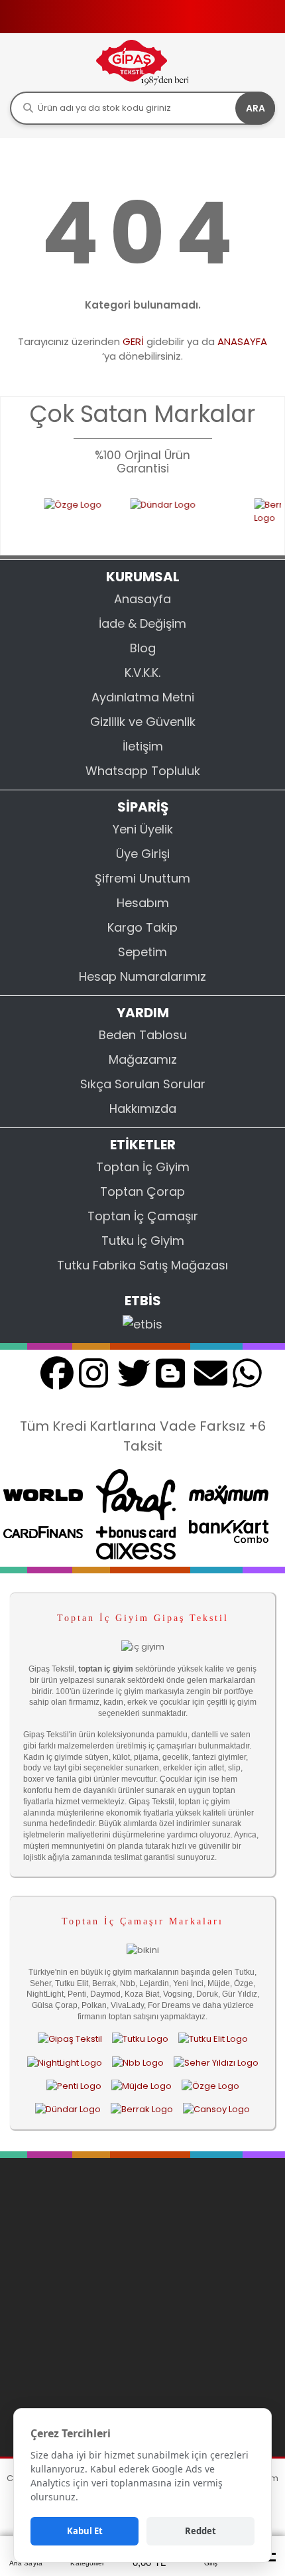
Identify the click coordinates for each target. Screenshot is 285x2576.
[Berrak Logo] (262, 518)
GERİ (133, 341)
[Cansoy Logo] (216, 2109)
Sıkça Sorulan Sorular (143, 1084)
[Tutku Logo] (140, 2039)
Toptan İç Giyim (143, 1167)
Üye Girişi (143, 854)
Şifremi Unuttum (142, 878)
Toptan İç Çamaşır (143, 1216)
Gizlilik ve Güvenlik (143, 722)
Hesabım (143, 903)
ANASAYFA (242, 341)
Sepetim (142, 952)
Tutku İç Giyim (143, 1241)
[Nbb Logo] (138, 2062)
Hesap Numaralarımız (142, 976)
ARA (256, 108)
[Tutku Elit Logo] (213, 2039)
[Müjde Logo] (142, 2086)
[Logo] (142, 62)
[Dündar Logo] (170, 518)
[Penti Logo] (74, 2086)
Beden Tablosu (143, 1035)
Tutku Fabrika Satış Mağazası (142, 1265)
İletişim (143, 746)
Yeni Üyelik (143, 829)
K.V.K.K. (142, 673)
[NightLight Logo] (65, 2062)
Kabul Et (85, 2531)
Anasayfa (142, 599)
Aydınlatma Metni (143, 697)
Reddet (200, 2531)
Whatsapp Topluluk (143, 771)
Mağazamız (143, 1059)
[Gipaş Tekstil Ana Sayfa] (70, 2039)
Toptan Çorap (142, 1191)
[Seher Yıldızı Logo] (216, 2062)
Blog (143, 648)
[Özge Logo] (65, 518)
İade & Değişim (142, 623)
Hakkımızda (143, 1109)
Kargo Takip (142, 927)
